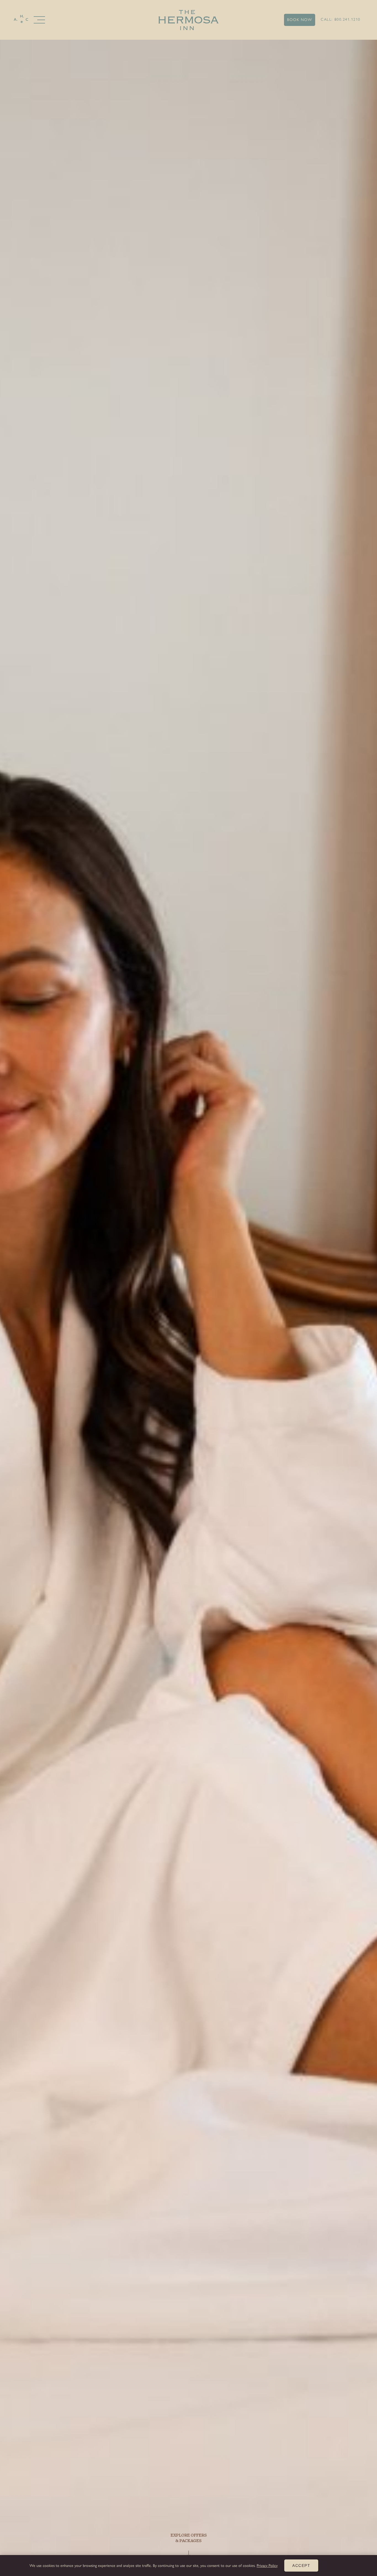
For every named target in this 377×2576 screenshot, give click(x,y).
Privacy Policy (267, 2566)
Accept (301, 2566)
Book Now (300, 20)
